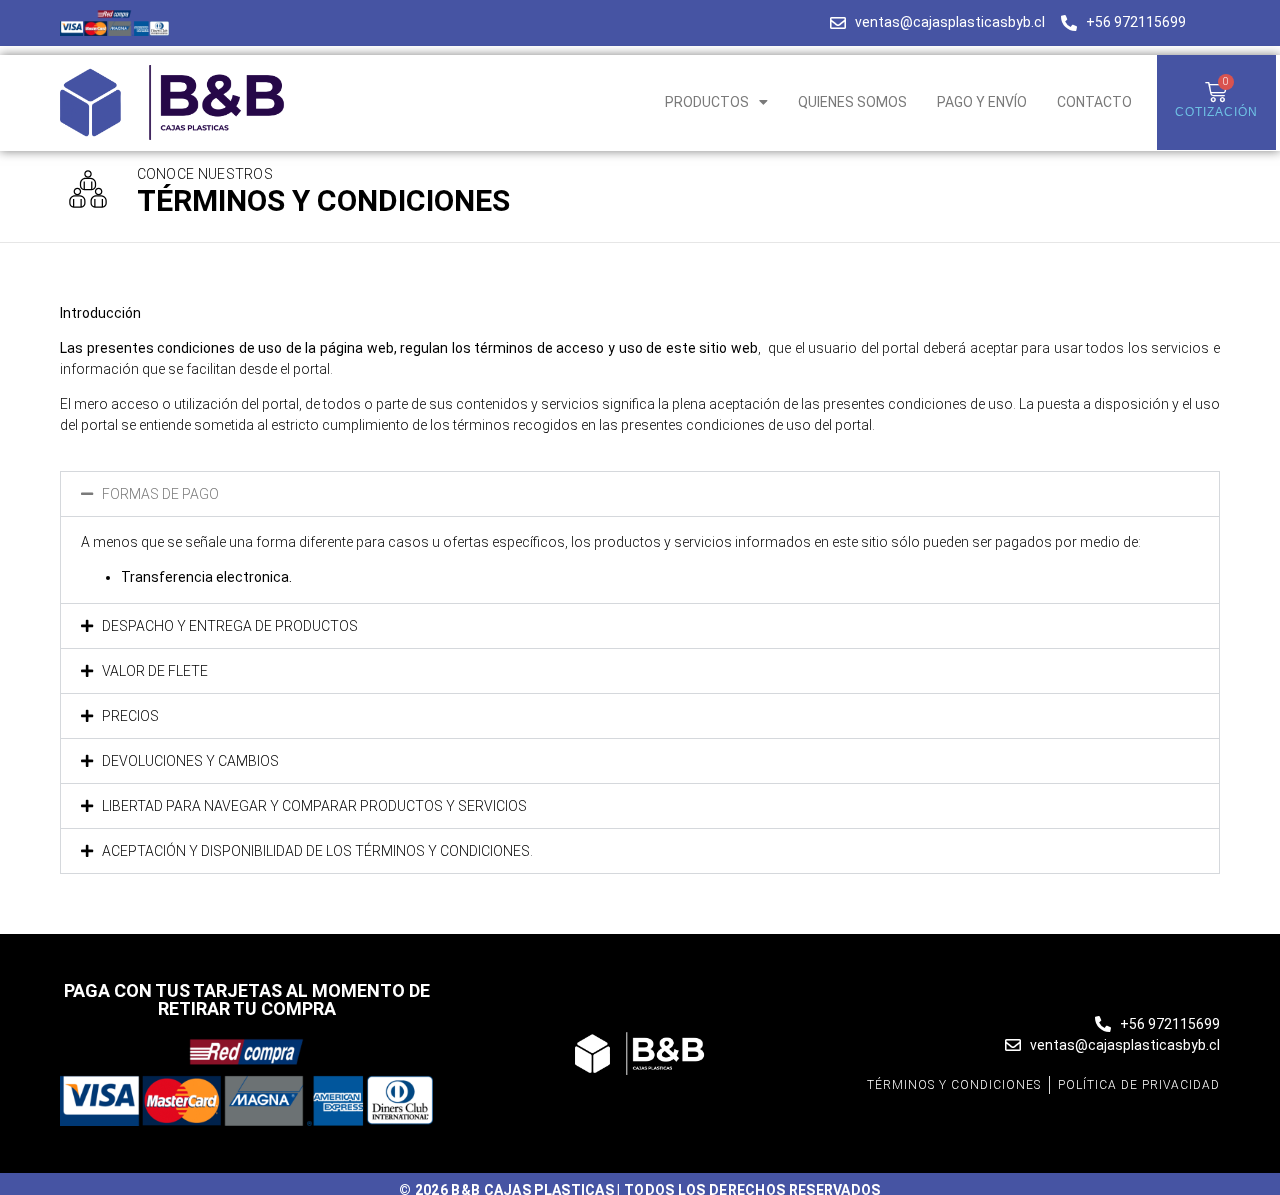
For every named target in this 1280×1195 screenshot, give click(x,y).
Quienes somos (852, 102)
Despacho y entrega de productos (230, 626)
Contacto (1094, 102)
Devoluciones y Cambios (190, 761)
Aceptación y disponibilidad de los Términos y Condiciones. (317, 851)
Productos (707, 102)
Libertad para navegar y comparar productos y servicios (314, 806)
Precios (130, 716)
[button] (640, 494)
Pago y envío (982, 102)
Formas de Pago (160, 494)
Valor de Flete (155, 671)
